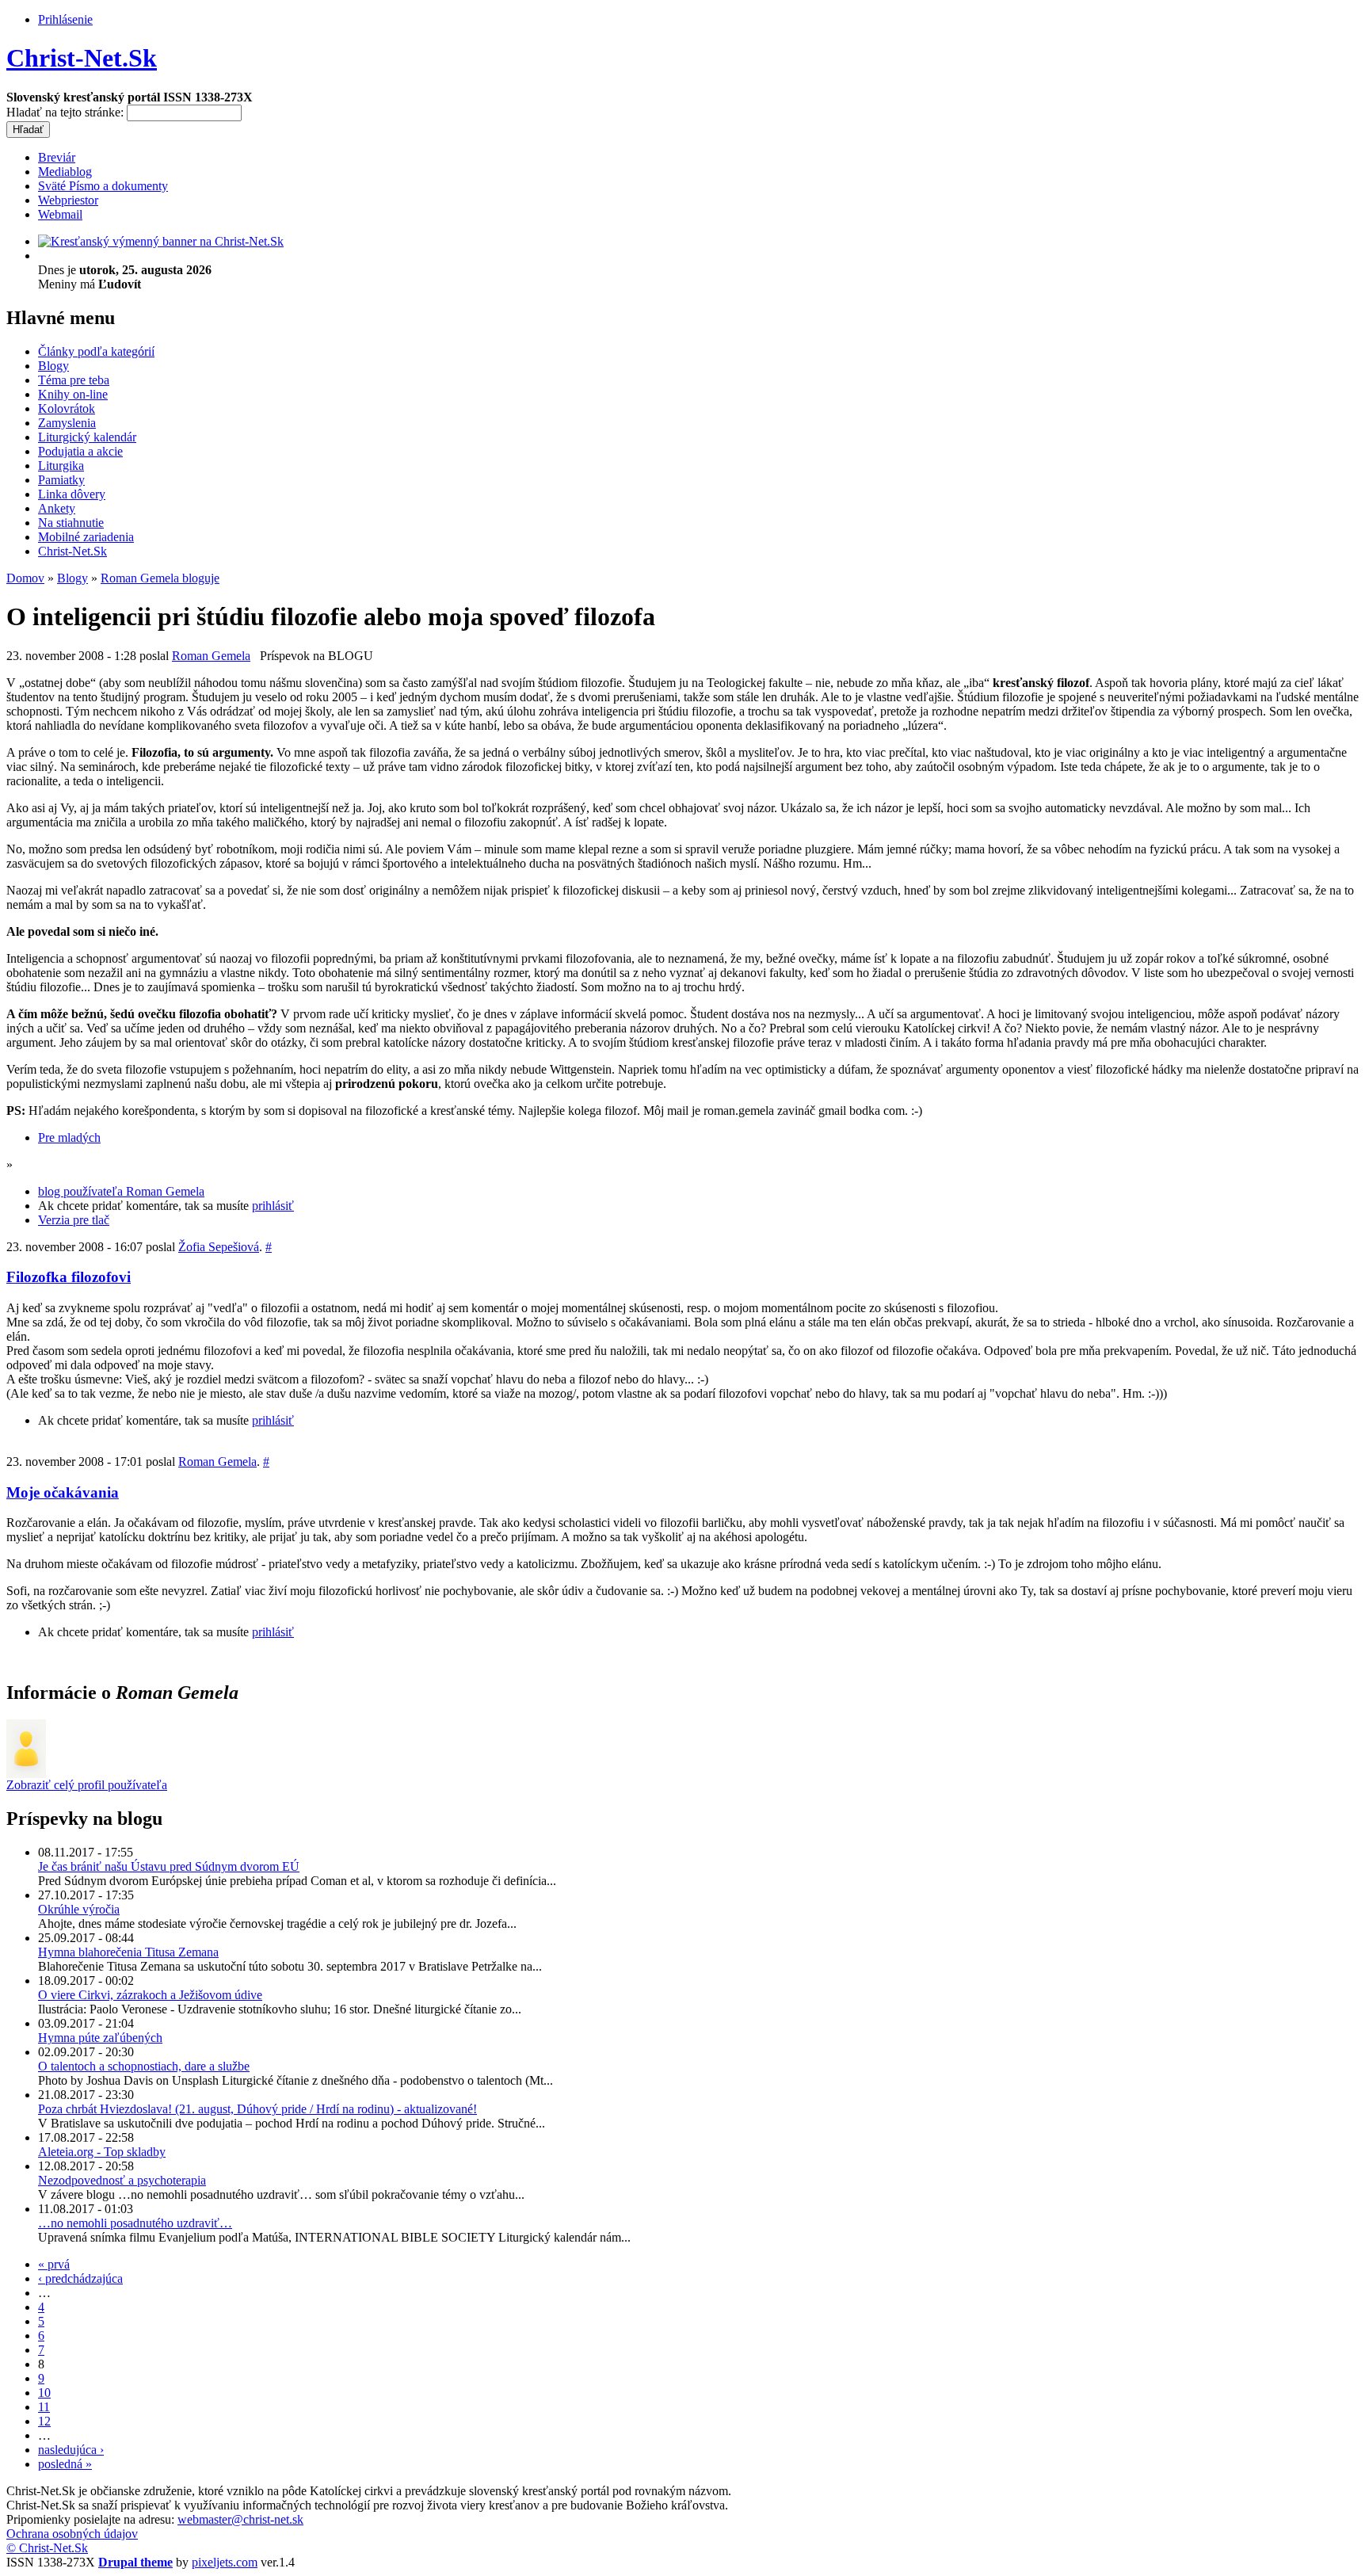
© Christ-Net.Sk (47, 2548)
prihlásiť (273, 1206)
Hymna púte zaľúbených (100, 2038)
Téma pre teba (74, 380)
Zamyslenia (67, 423)
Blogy (53, 366)
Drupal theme (135, 2562)
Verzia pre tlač (74, 1220)
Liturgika (61, 466)
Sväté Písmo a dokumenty (103, 186)
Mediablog (65, 172)
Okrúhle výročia (79, 1909)
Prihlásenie (65, 19)
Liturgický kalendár (87, 437)
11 (44, 2407)
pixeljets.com (225, 2562)
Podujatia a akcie (80, 451)
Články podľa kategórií (96, 351)
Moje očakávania (63, 1492)
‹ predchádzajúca (80, 2278)
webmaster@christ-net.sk (240, 2519)
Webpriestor (68, 200)
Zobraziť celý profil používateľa (87, 1785)
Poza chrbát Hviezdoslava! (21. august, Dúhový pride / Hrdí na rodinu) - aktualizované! (257, 2109)
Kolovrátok (67, 408)
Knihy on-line (73, 394)
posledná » (65, 2464)
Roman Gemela (211, 656)
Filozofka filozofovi (69, 1277)
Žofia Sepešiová (219, 1247)
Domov (25, 578)
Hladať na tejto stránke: (67, 112)
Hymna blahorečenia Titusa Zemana (128, 1952)
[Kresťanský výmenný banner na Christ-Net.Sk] (161, 241)
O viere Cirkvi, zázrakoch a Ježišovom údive (150, 1995)
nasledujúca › (71, 2450)
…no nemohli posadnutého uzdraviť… (135, 2223)
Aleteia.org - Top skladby (102, 2152)
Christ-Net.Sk (82, 58)
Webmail (60, 214)
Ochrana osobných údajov (72, 2534)
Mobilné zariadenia (86, 537)
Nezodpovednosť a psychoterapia (122, 2180)
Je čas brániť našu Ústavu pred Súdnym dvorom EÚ (169, 1866)
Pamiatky (61, 480)
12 (44, 2421)
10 (44, 2393)
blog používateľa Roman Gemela (121, 1191)
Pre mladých (69, 1137)
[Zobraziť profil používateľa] (26, 1774)
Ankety (57, 508)
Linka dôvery (72, 494)
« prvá (54, 2264)
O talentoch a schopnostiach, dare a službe (144, 2066)
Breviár (57, 157)
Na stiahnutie (71, 523)
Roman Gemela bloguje (160, 578)
